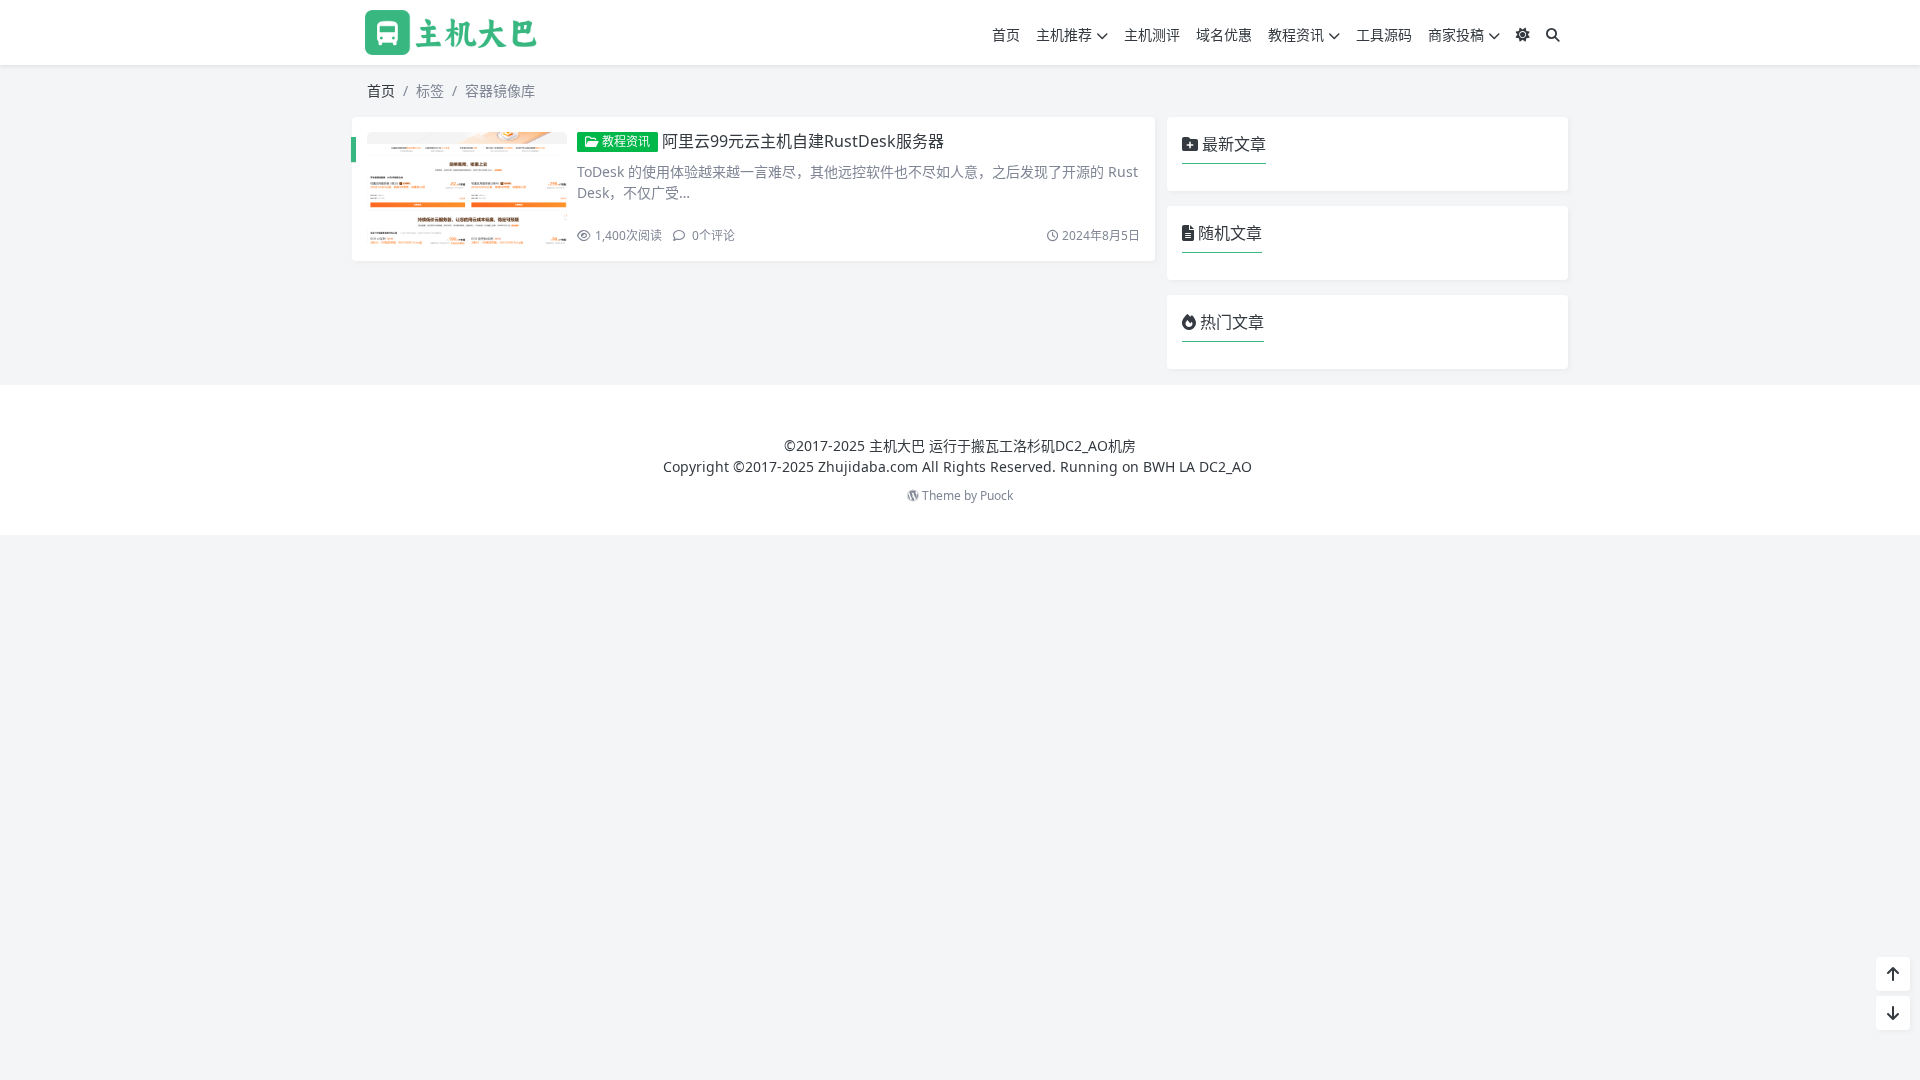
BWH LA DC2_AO (1197, 466)
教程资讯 (1296, 34)
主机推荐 (1064, 34)
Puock (996, 495)
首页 (1006, 34)
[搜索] (1553, 34)
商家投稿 (1456, 34)
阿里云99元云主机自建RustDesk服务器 (803, 141)
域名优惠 (1224, 34)
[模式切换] (1523, 34)
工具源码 (1384, 34)
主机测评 (1152, 34)
